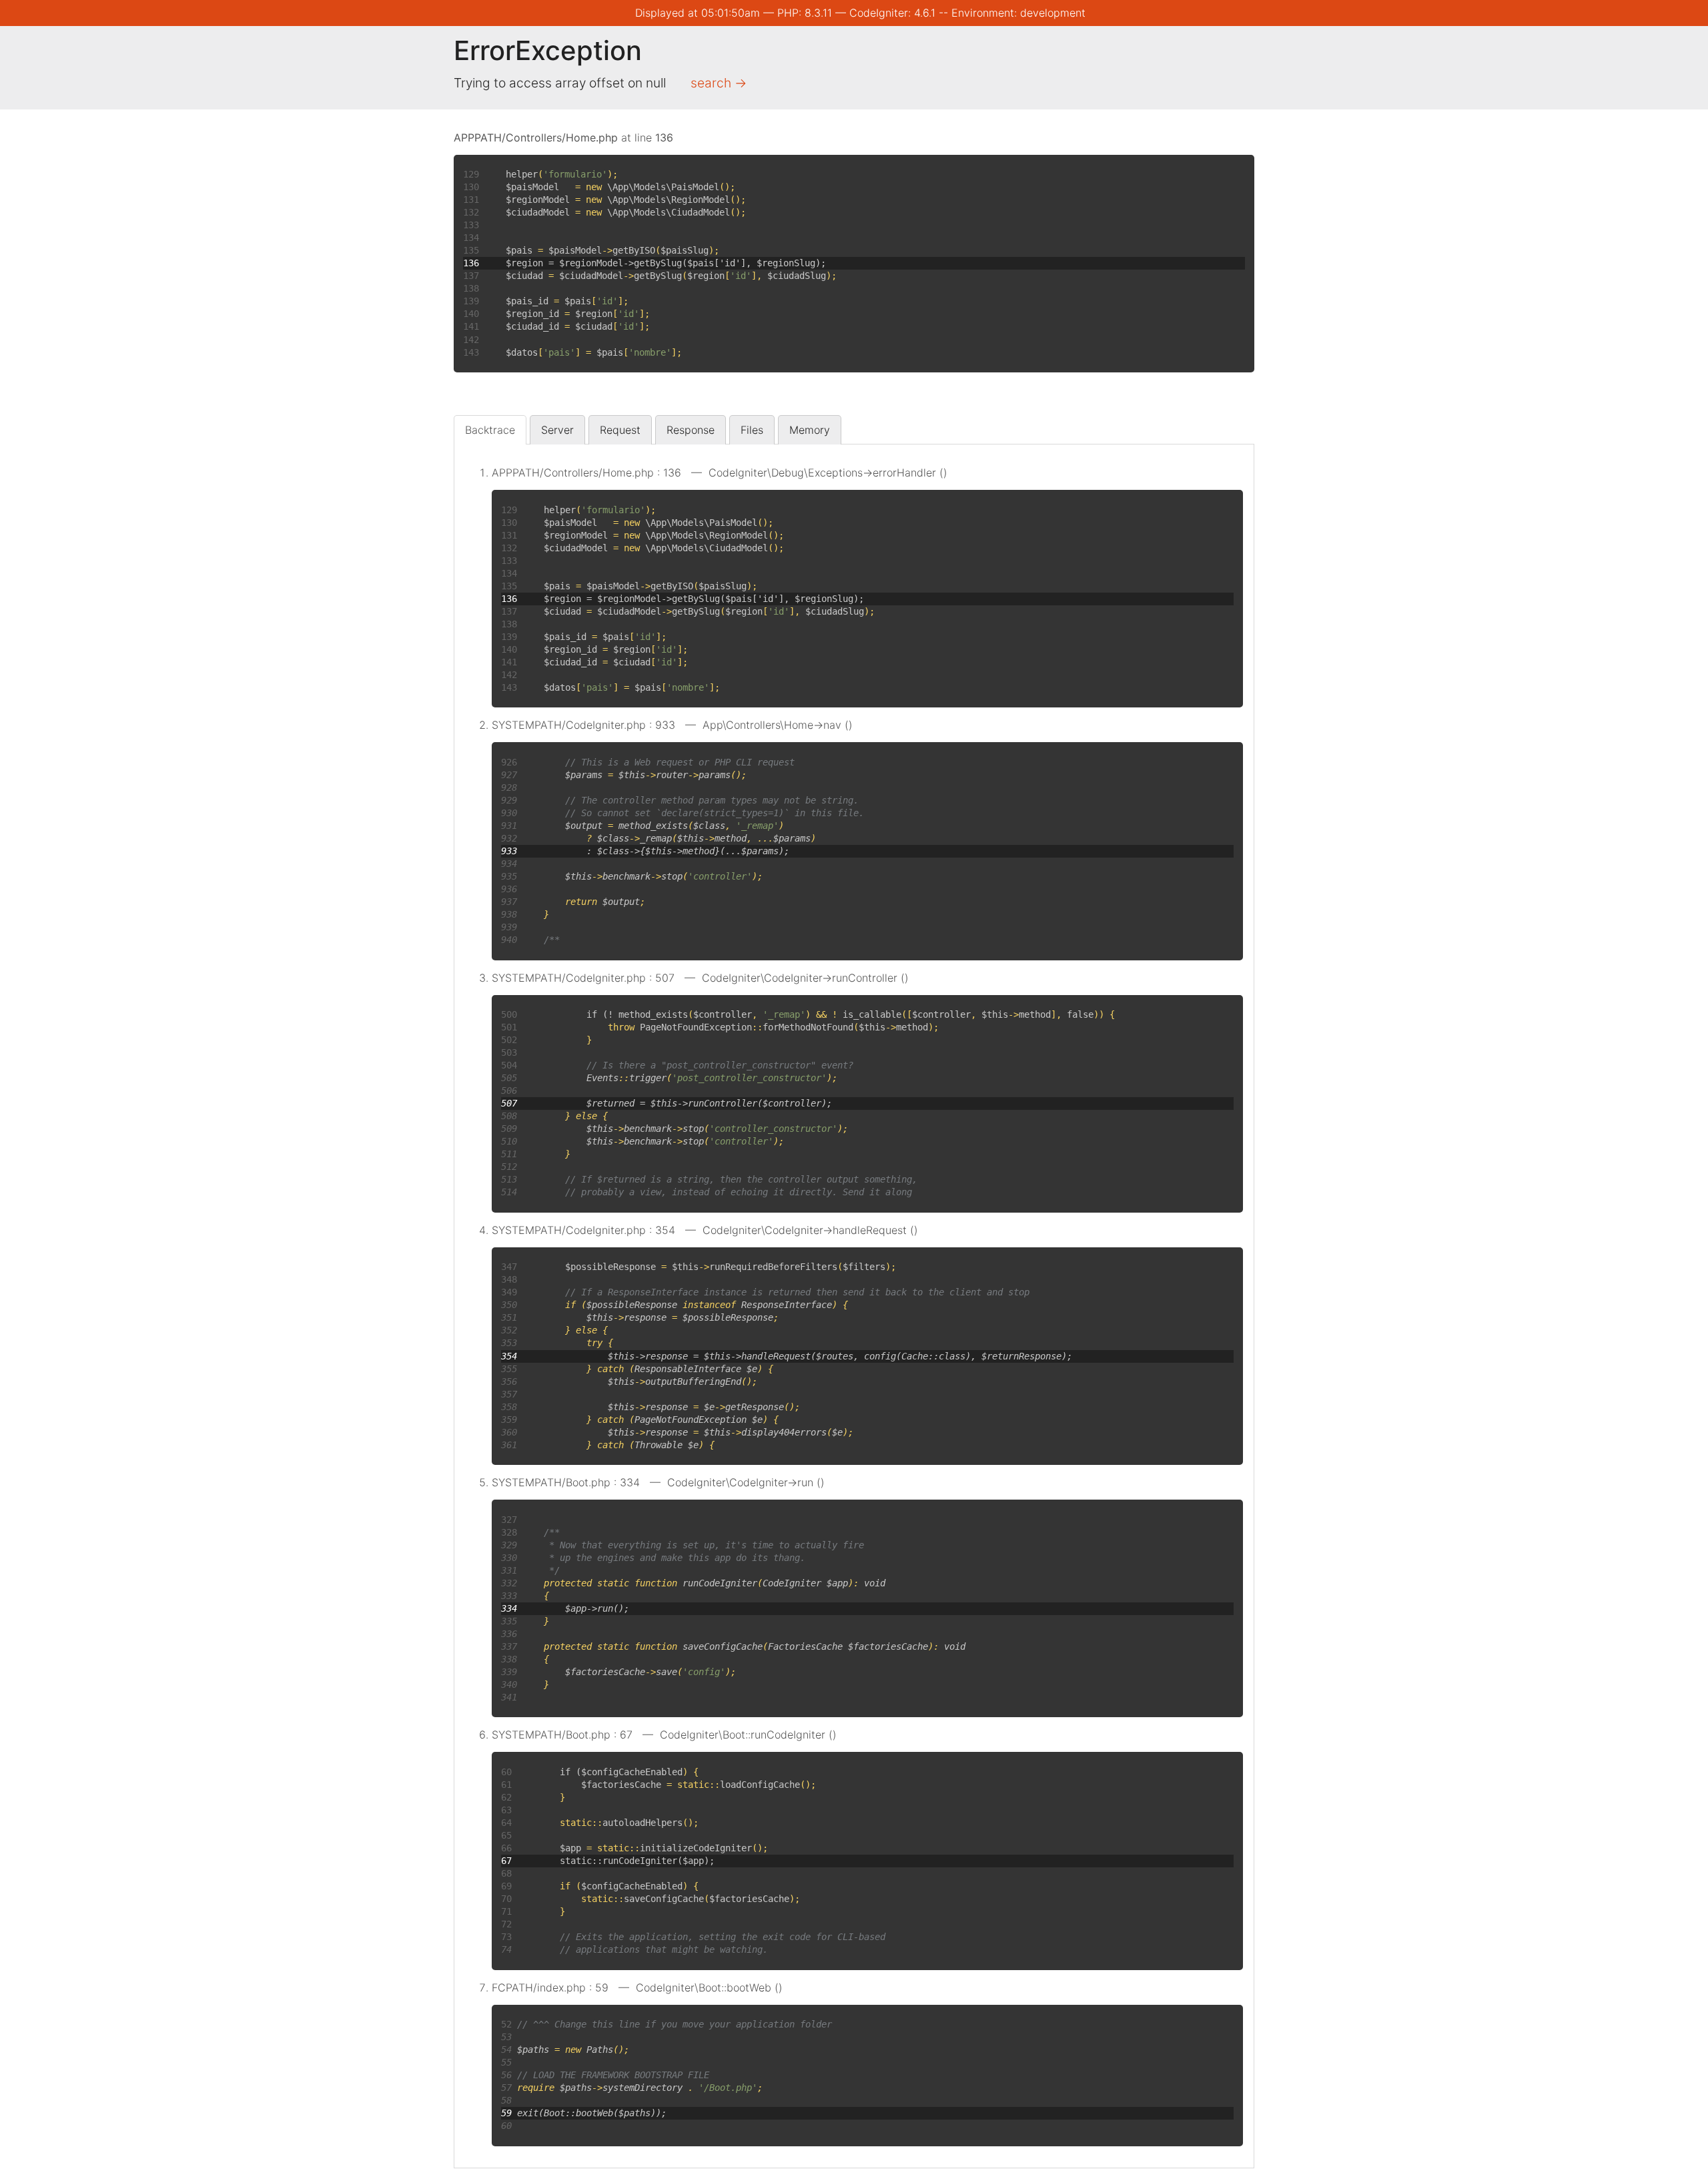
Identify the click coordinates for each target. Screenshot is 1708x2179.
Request (620, 430)
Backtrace (490, 430)
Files (752, 430)
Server (557, 430)
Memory (810, 430)
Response (691, 430)
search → (719, 83)
